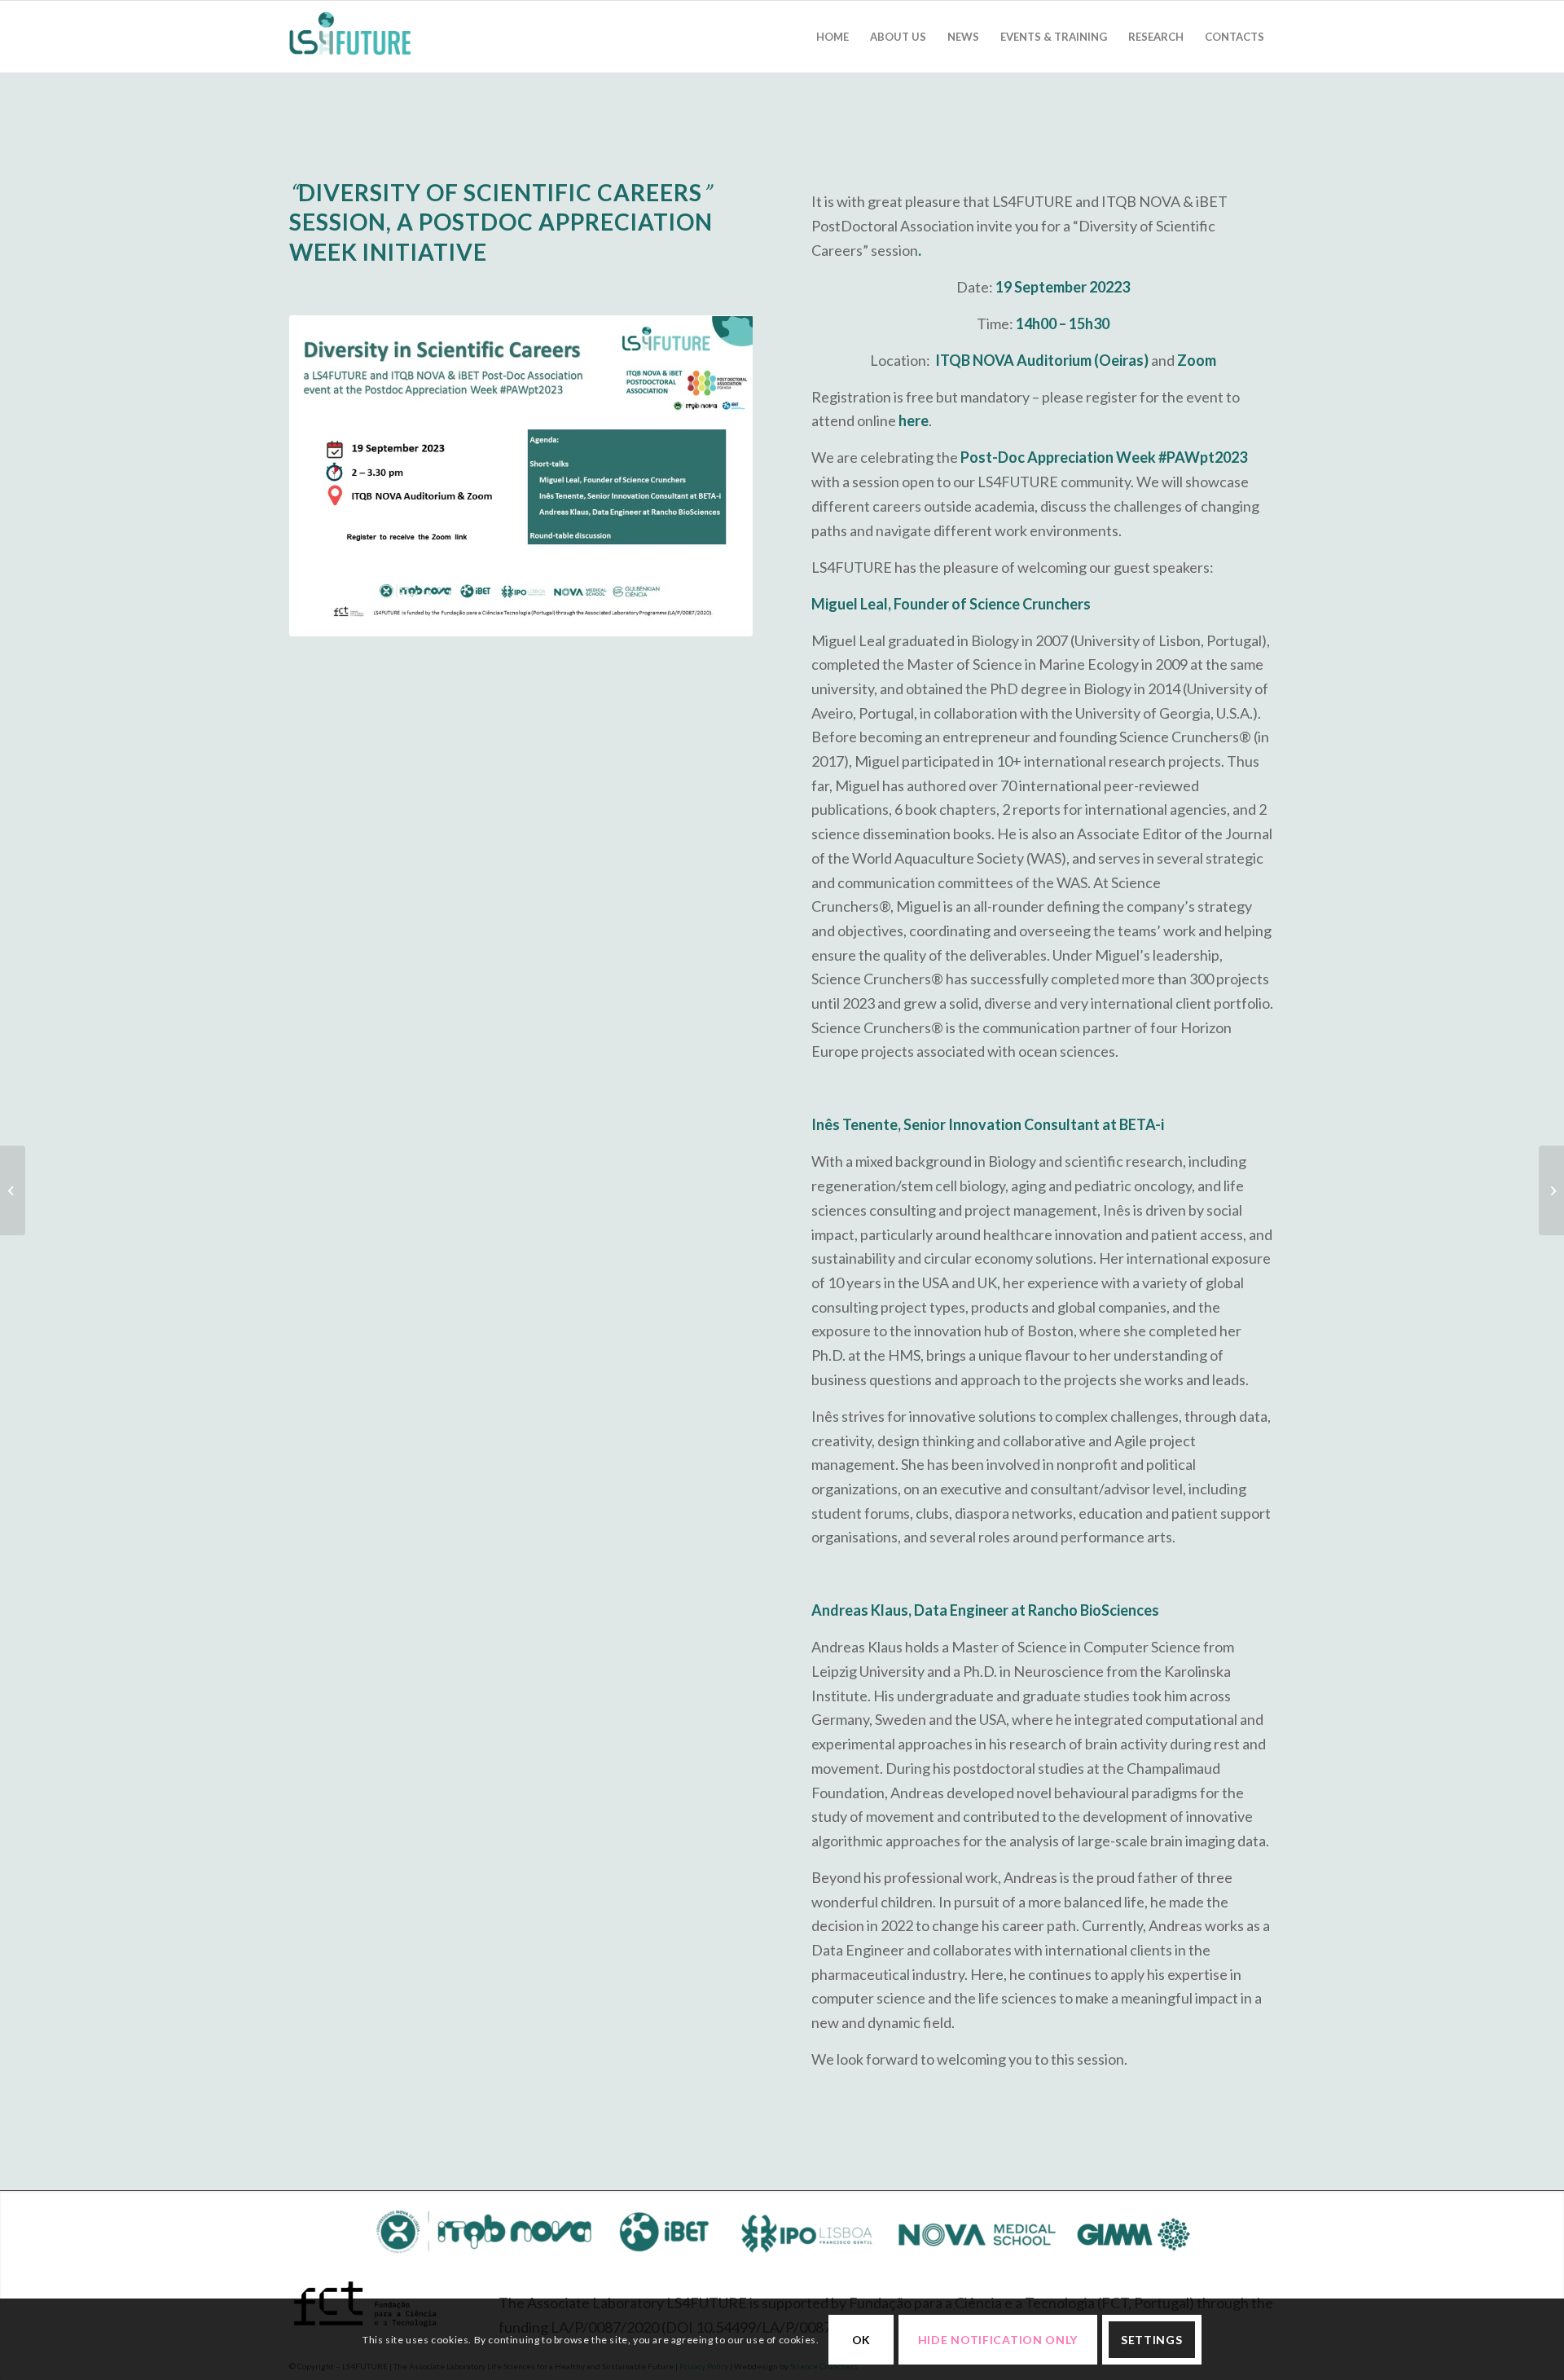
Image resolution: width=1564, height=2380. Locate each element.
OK (861, 2339)
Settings (1152, 2339)
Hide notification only (998, 2339)
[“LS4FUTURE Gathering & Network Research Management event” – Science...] (1551, 1190)
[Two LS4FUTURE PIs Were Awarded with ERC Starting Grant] (13, 1190)
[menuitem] (833, 37)
